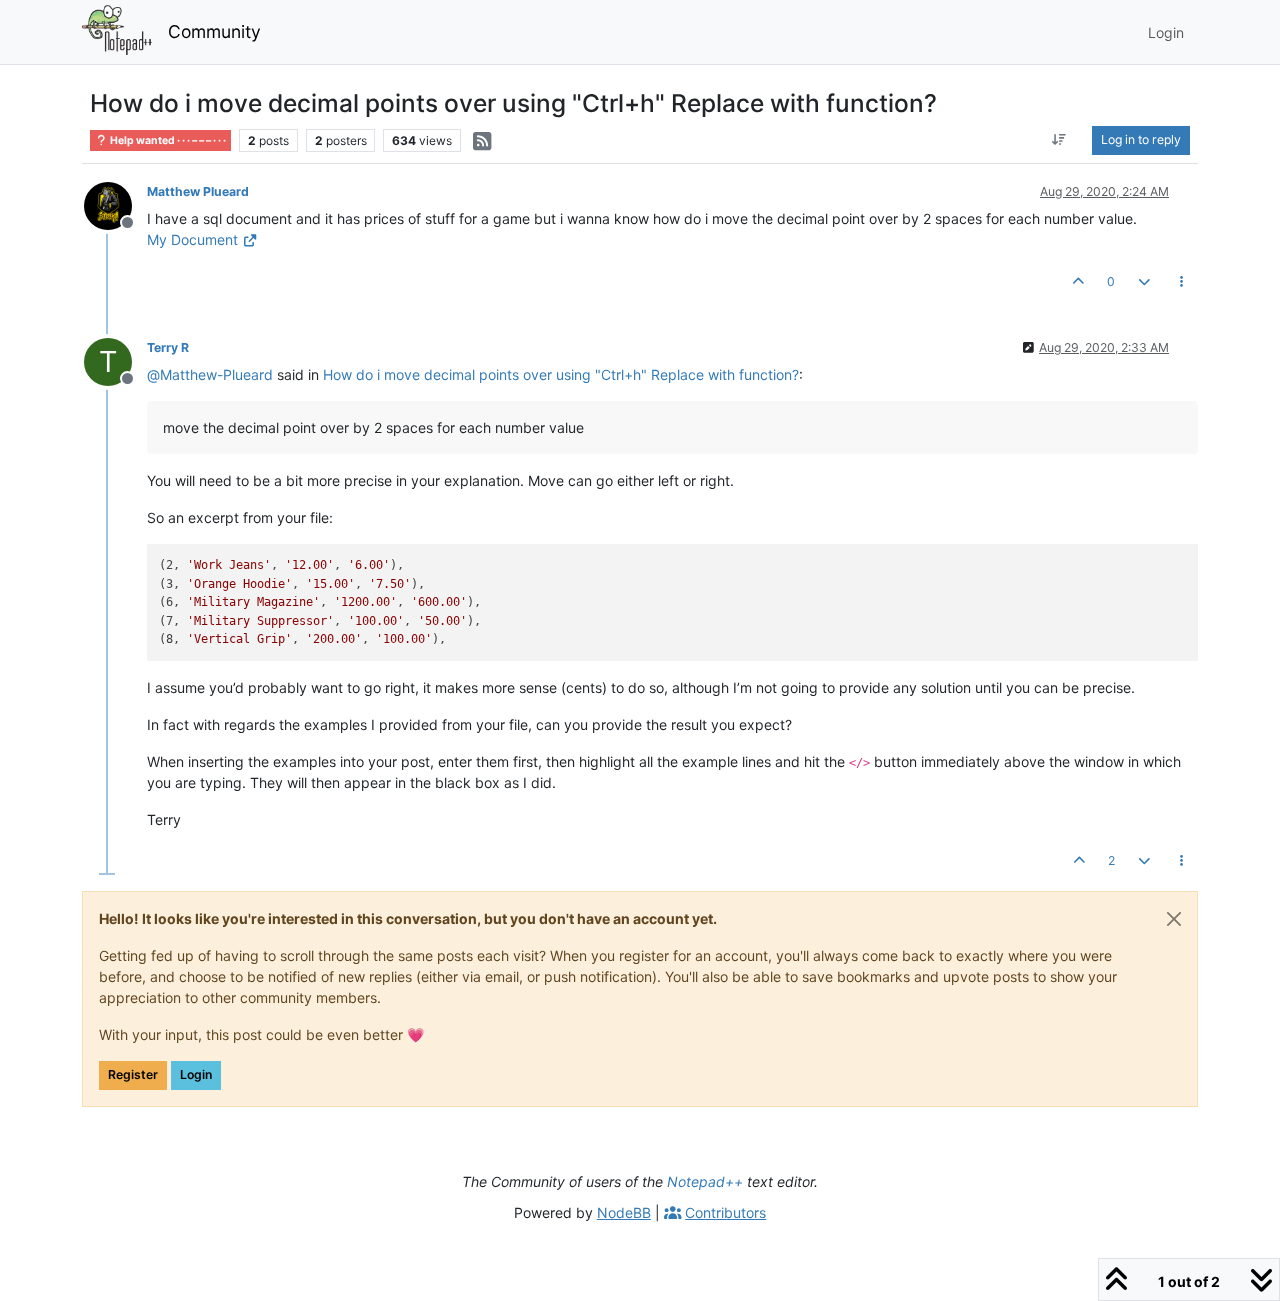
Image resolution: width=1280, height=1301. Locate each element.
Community (214, 31)
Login (196, 1074)
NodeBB (624, 1212)
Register (133, 1074)
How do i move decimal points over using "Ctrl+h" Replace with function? (561, 374)
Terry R (168, 347)
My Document (192, 239)
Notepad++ (705, 1181)
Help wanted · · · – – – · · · (167, 140)
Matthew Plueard (198, 191)
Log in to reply (1141, 139)
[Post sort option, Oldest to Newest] (1059, 140)
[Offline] (115, 204)
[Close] (1174, 919)
